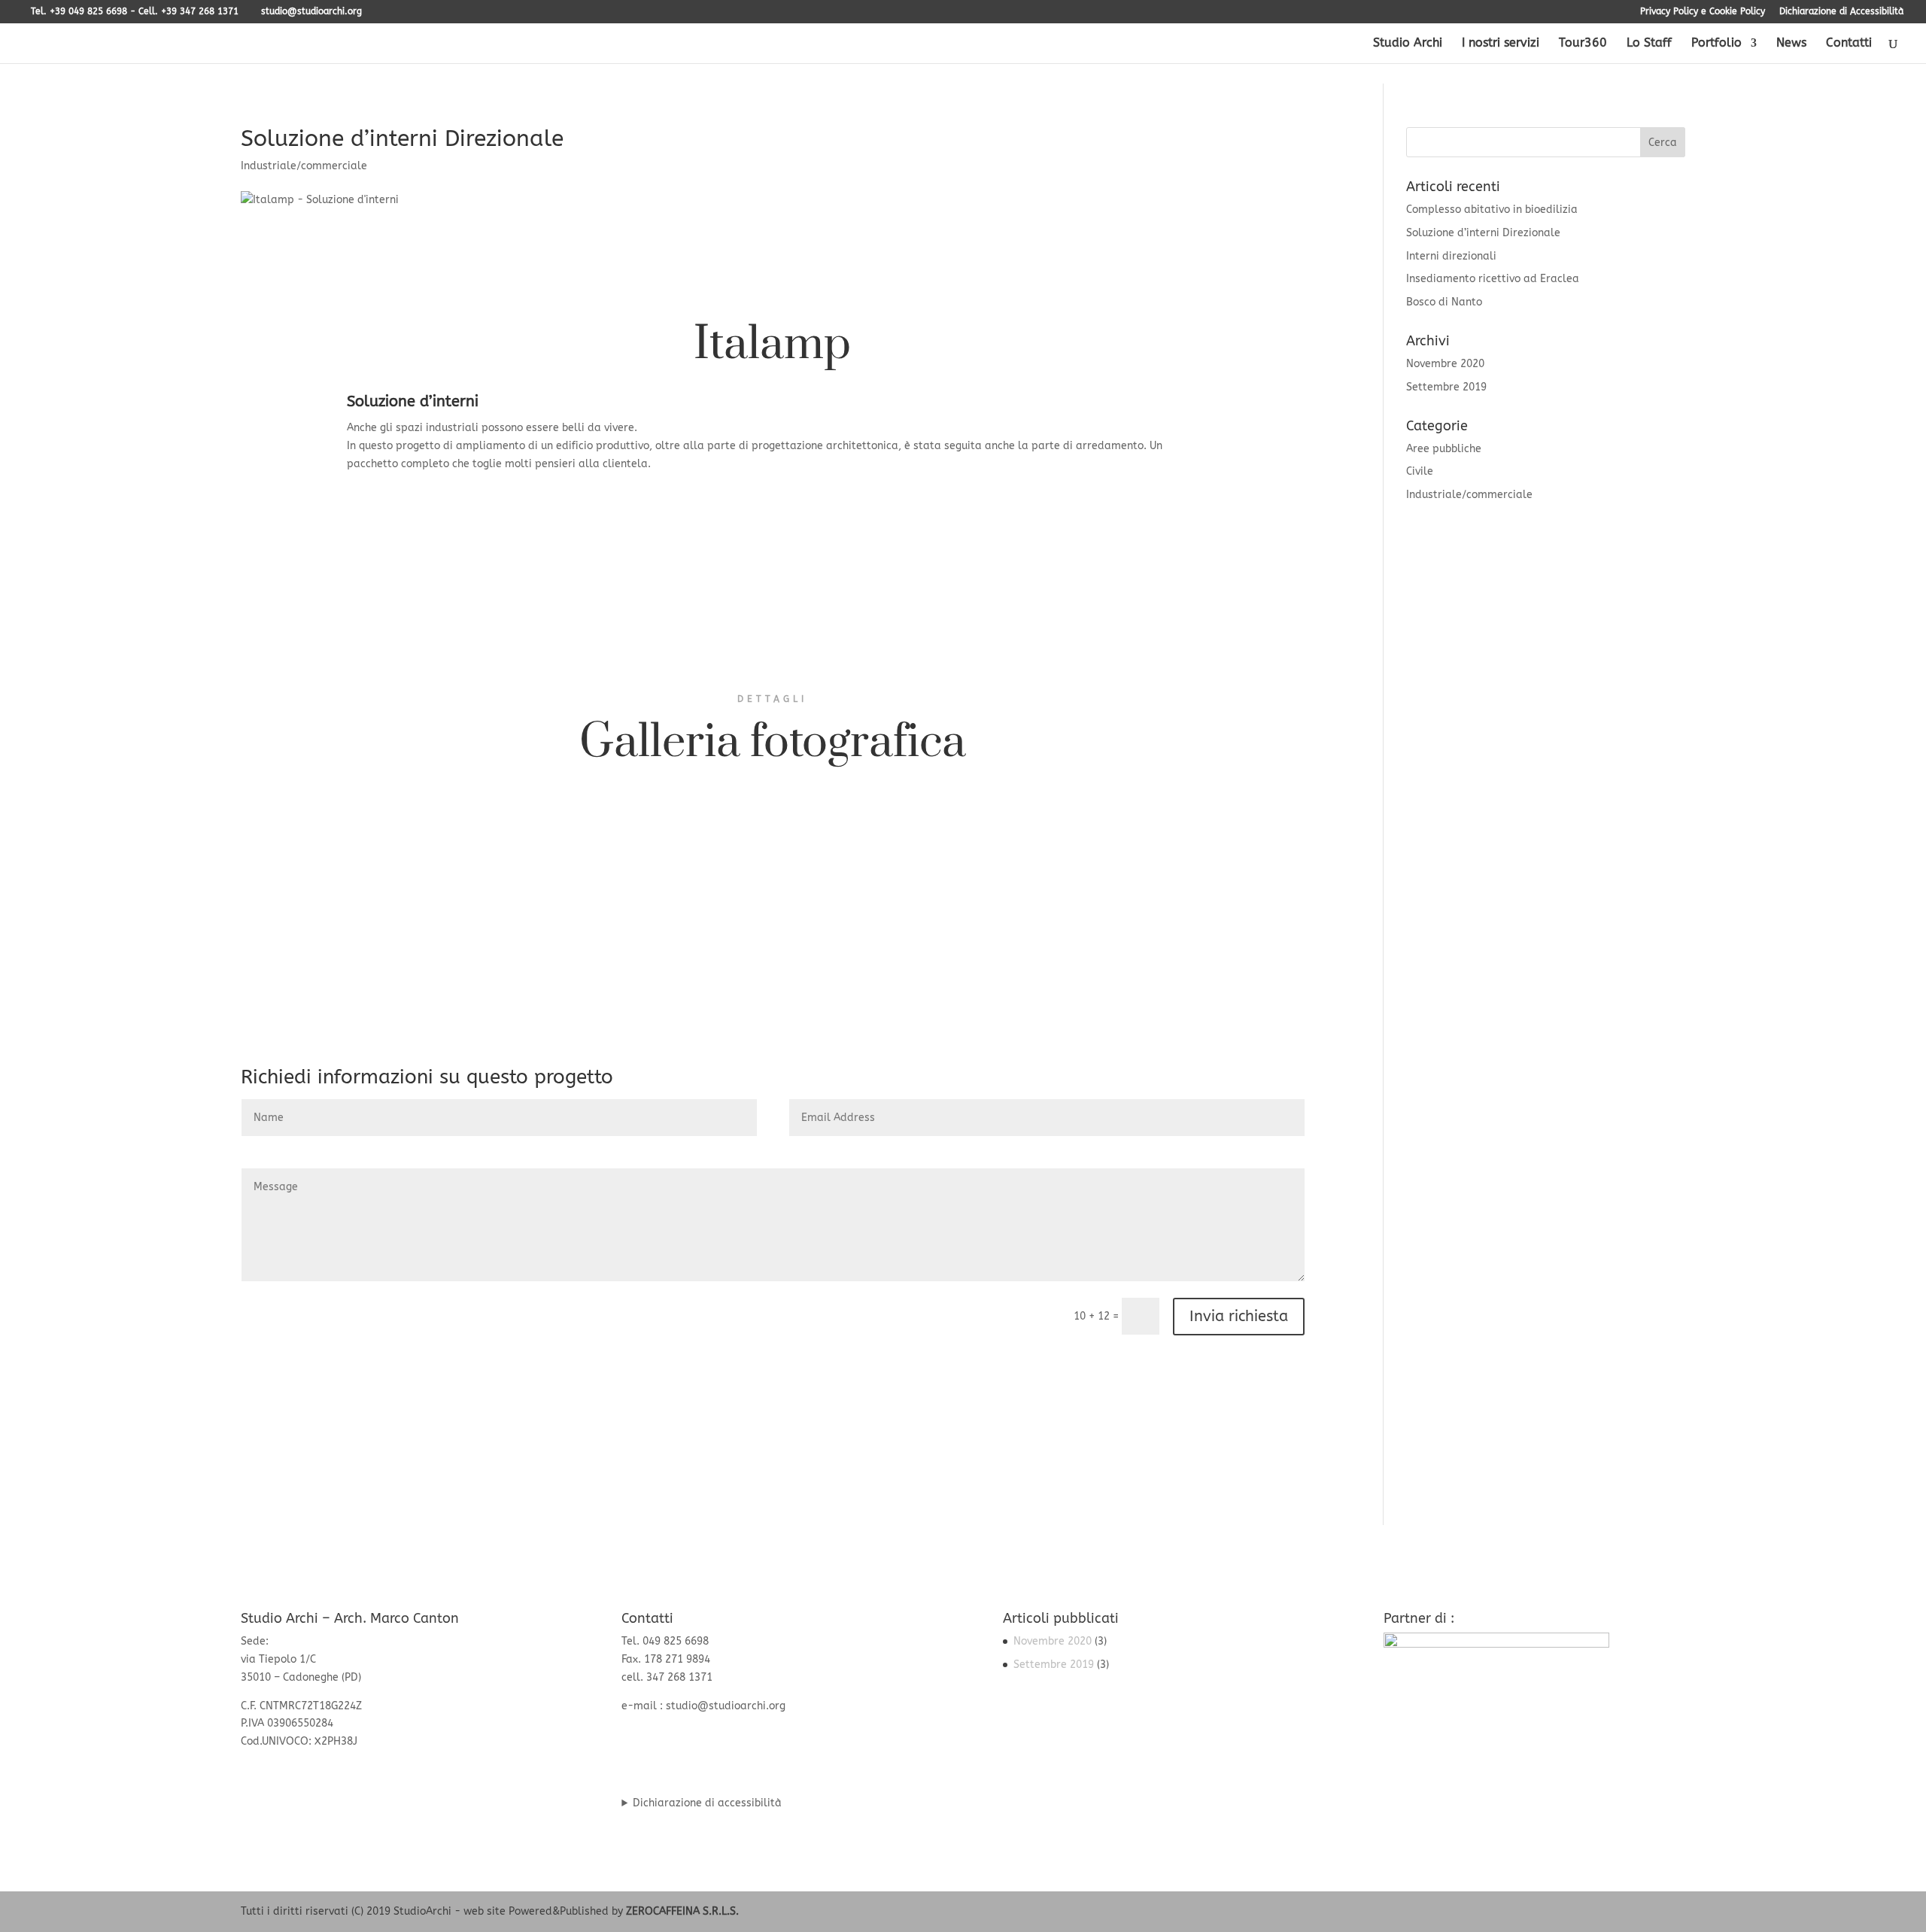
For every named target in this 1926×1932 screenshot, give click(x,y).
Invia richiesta (1239, 1316)
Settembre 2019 (1446, 387)
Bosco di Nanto (1444, 302)
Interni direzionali (1451, 256)
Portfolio (1716, 44)
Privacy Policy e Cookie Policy (1703, 12)
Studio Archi (1408, 44)
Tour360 (1583, 44)
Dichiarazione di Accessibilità (1841, 12)
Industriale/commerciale (304, 166)
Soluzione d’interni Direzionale (1483, 233)
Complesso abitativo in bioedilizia (1492, 210)
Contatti (1849, 44)
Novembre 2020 (1445, 364)
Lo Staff (1649, 44)
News (1791, 44)
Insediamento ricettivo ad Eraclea (1493, 279)
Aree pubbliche (1444, 449)
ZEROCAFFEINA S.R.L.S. (682, 1911)
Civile (1420, 471)
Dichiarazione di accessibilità (707, 1803)
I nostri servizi (1501, 44)
